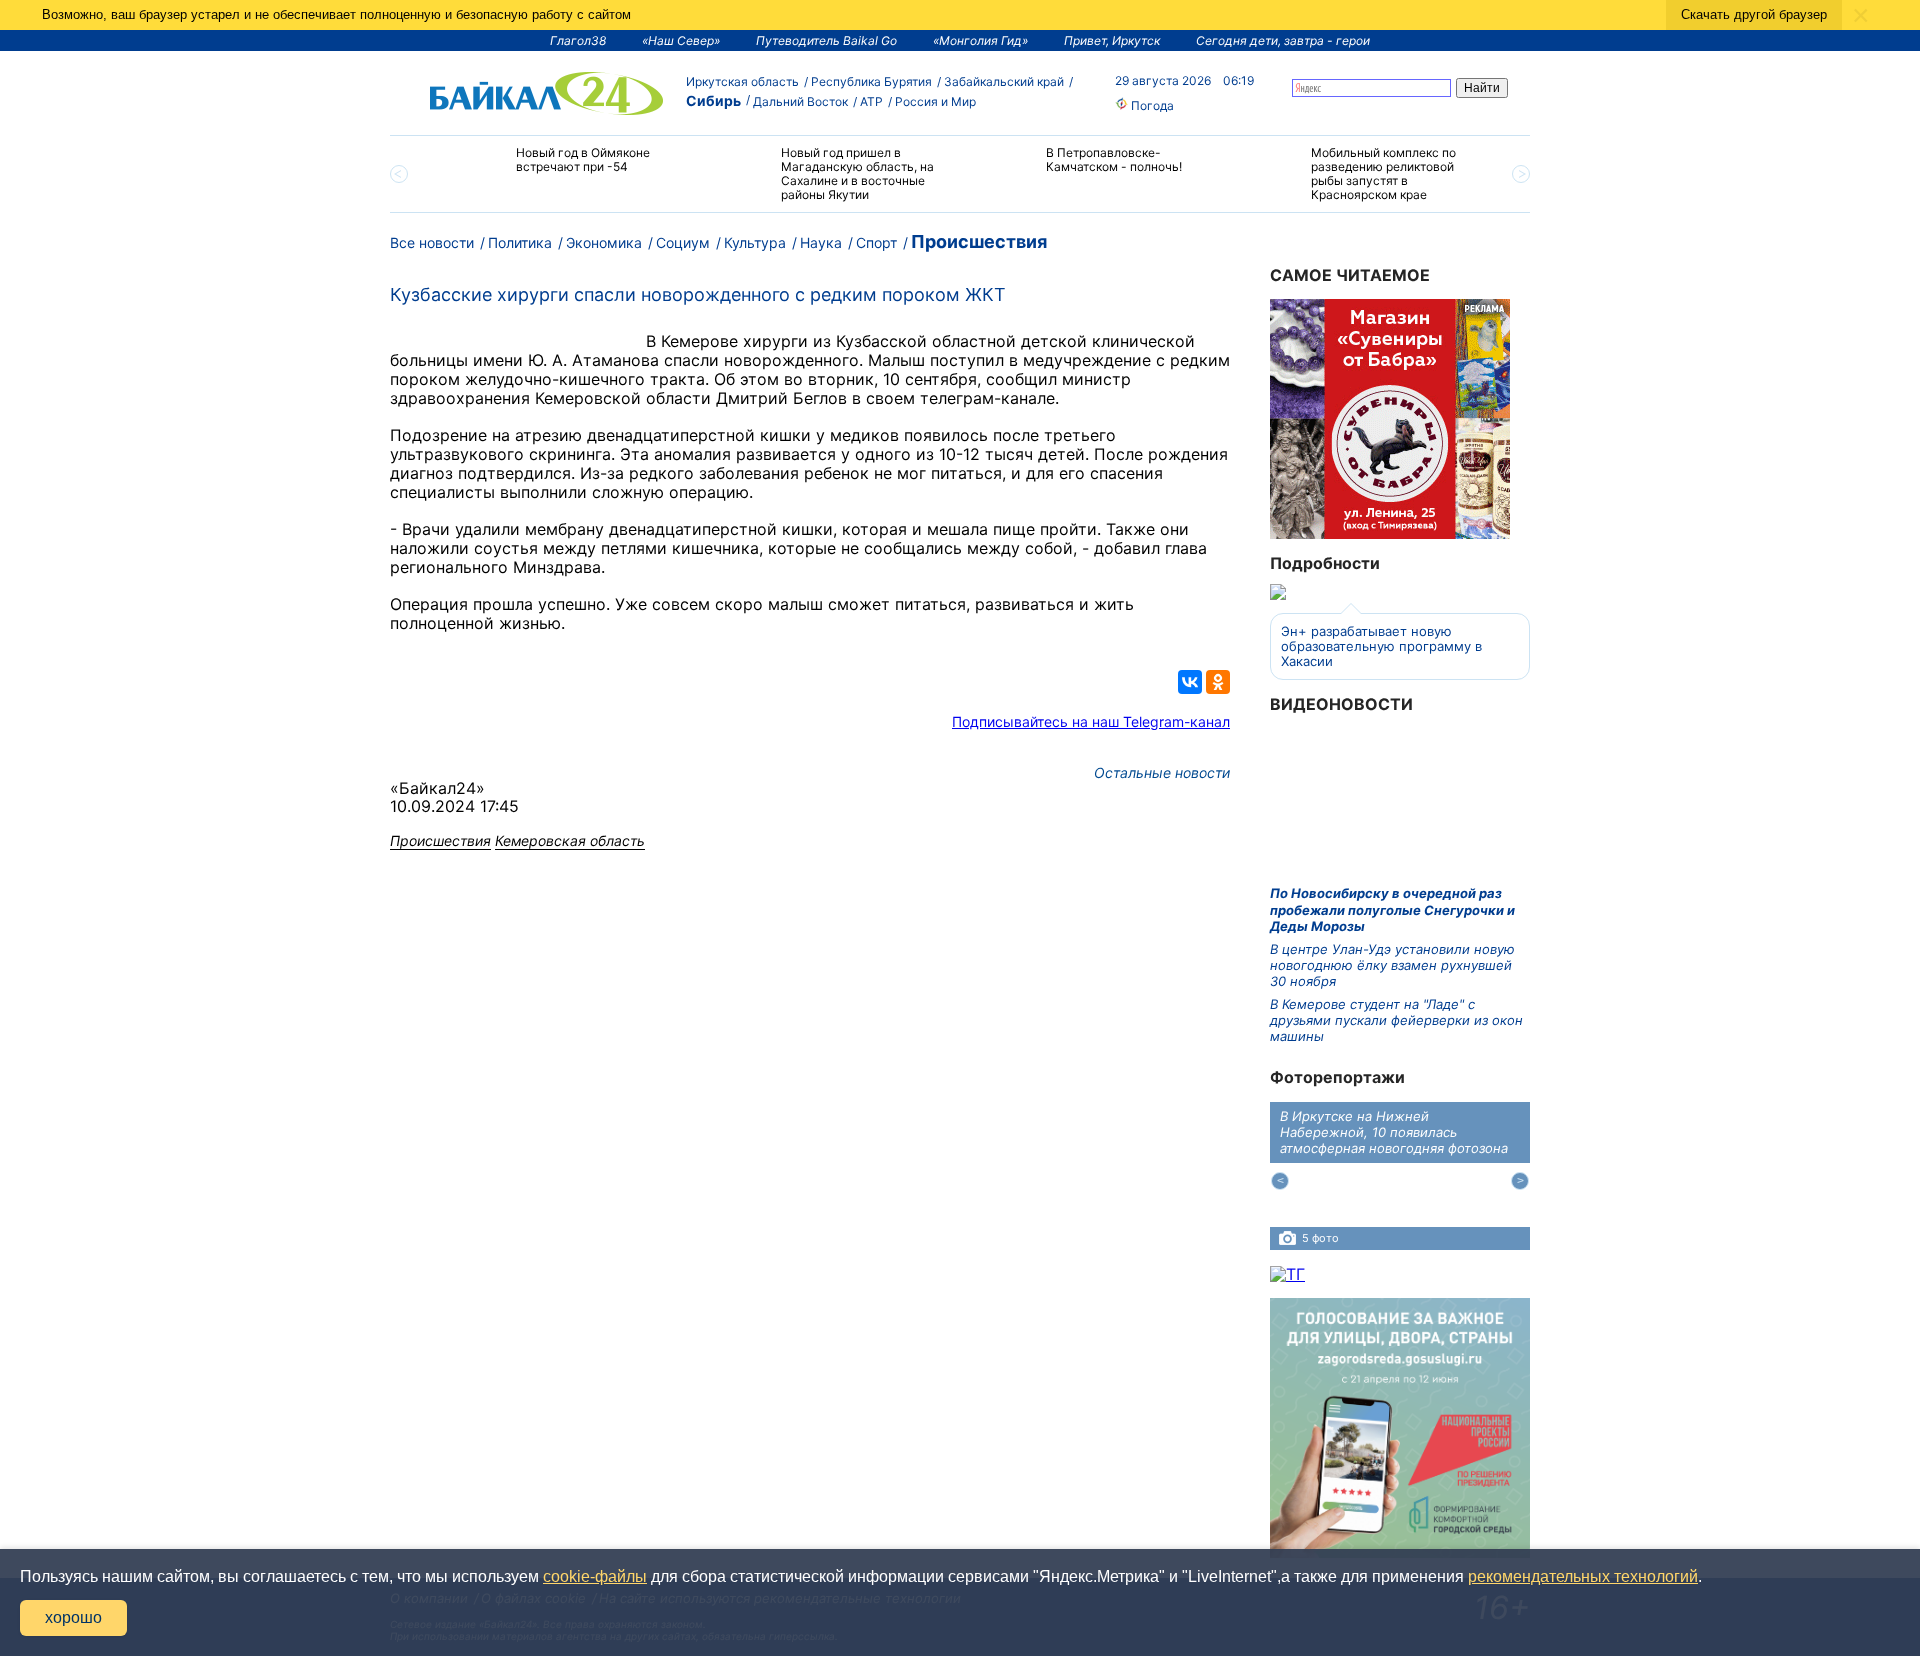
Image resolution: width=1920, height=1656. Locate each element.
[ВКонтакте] (1190, 682)
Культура (755, 242)
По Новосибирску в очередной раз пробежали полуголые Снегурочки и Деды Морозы (1392, 909)
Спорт (876, 242)
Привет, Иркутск (1112, 40)
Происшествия (979, 241)
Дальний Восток (800, 101)
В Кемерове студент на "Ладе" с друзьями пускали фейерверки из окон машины (1396, 1020)
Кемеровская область (570, 840)
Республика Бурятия (871, 81)
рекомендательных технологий (1583, 1576)
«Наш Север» (681, 40)
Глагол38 (578, 40)
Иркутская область (742, 81)
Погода (1151, 105)
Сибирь (713, 100)
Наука (821, 242)
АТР (871, 101)
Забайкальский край (1004, 81)
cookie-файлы (595, 1576)
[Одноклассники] (1218, 682)
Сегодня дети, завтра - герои (1283, 40)
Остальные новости (1162, 772)
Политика (520, 242)
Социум (683, 242)
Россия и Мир (935, 101)
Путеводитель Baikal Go (826, 40)
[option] (562, 168)
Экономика (604, 242)
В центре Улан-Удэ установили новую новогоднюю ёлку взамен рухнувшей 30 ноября (1392, 965)
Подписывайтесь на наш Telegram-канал (1091, 721)
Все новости (432, 242)
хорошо (73, 1617)
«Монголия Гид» (980, 40)
